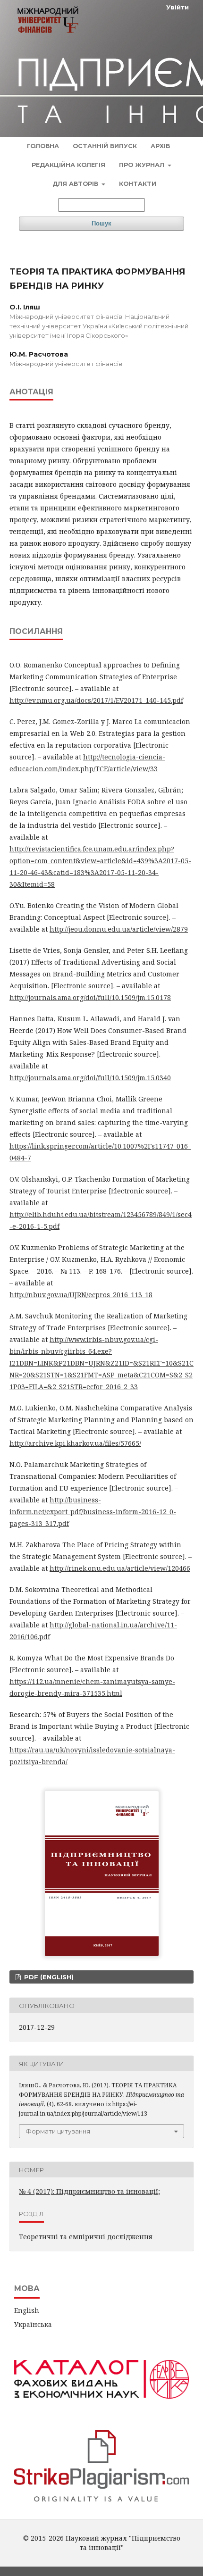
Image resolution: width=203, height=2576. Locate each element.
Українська (33, 2324)
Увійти (178, 7)
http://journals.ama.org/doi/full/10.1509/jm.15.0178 (90, 997)
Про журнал (143, 165)
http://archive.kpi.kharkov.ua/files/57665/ (75, 1443)
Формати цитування (58, 2131)
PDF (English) (48, 1977)
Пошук (101, 223)
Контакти (138, 184)
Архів (160, 146)
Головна (43, 146)
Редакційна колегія (68, 165)
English (27, 2310)
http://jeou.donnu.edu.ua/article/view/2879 (119, 929)
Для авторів (76, 184)
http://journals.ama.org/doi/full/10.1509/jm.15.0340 (90, 1078)
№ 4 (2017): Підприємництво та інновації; (89, 2191)
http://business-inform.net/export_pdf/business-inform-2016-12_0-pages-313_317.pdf (93, 1512)
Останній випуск (105, 146)
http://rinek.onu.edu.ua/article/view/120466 (120, 1568)
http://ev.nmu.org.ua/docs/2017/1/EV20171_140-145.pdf (96, 700)
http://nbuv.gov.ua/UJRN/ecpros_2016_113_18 (81, 1295)
